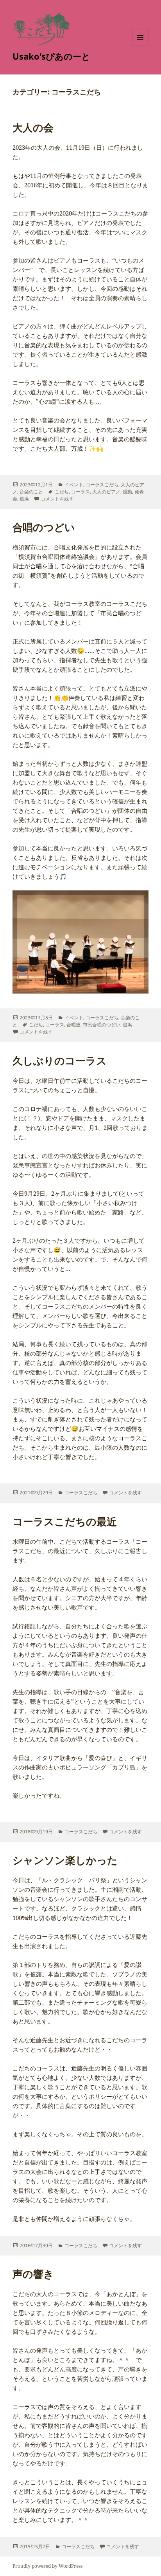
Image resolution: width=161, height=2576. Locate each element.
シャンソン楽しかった (65, 1860)
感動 (127, 492)
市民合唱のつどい (102, 1025)
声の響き (33, 2274)
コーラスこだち (102, 485)
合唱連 (73, 1025)
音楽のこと (31, 492)
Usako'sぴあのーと (51, 56)
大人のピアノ (106, 492)
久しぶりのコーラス (60, 1060)
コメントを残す (57, 499)
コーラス (80, 492)
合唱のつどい (44, 527)
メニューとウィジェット (140, 45)
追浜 (24, 499)
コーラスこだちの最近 (65, 1521)
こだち (62, 492)
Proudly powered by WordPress (47, 2566)
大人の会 (33, 127)
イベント (74, 485)
